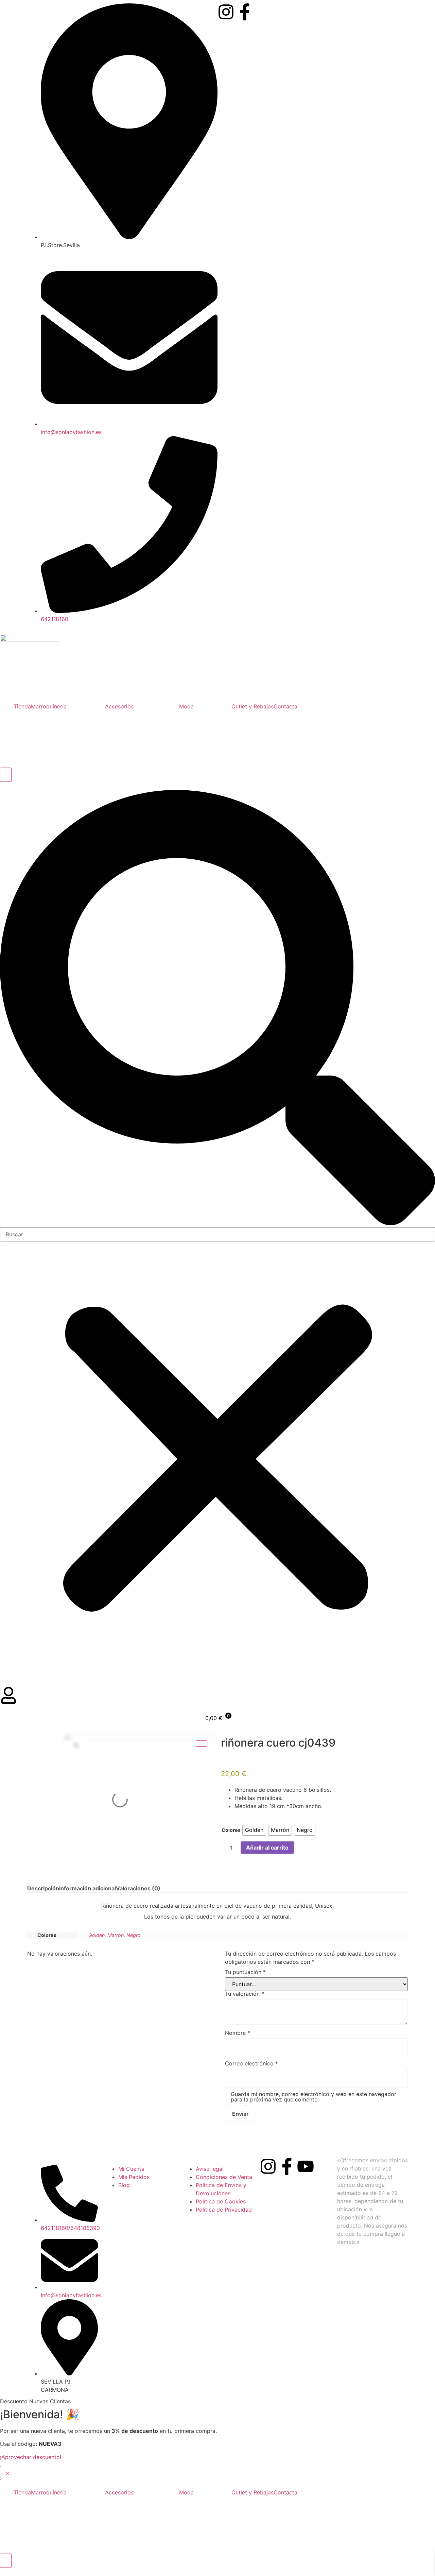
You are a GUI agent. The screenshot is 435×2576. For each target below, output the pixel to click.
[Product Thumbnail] (202, 1744)
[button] (217, 1009)
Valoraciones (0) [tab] (138, 1888)
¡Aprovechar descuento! (31, 2457)
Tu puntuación (245, 1972)
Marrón (116, 1935)
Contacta (285, 706)
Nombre (238, 2033)
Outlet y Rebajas (253, 706)
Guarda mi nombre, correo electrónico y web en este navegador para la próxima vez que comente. (314, 2097)
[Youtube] (306, 2166)
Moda (186, 706)
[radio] (254, 1830)
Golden (97, 1935)
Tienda (22, 706)
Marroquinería (49, 706)
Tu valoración (245, 1994)
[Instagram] (226, 12)
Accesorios (119, 706)
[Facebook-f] (245, 12)
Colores (231, 1830)
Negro (134, 1935)
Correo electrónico (251, 2063)
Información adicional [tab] (88, 1888)
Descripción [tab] (43, 1888)
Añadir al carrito (267, 1848)
